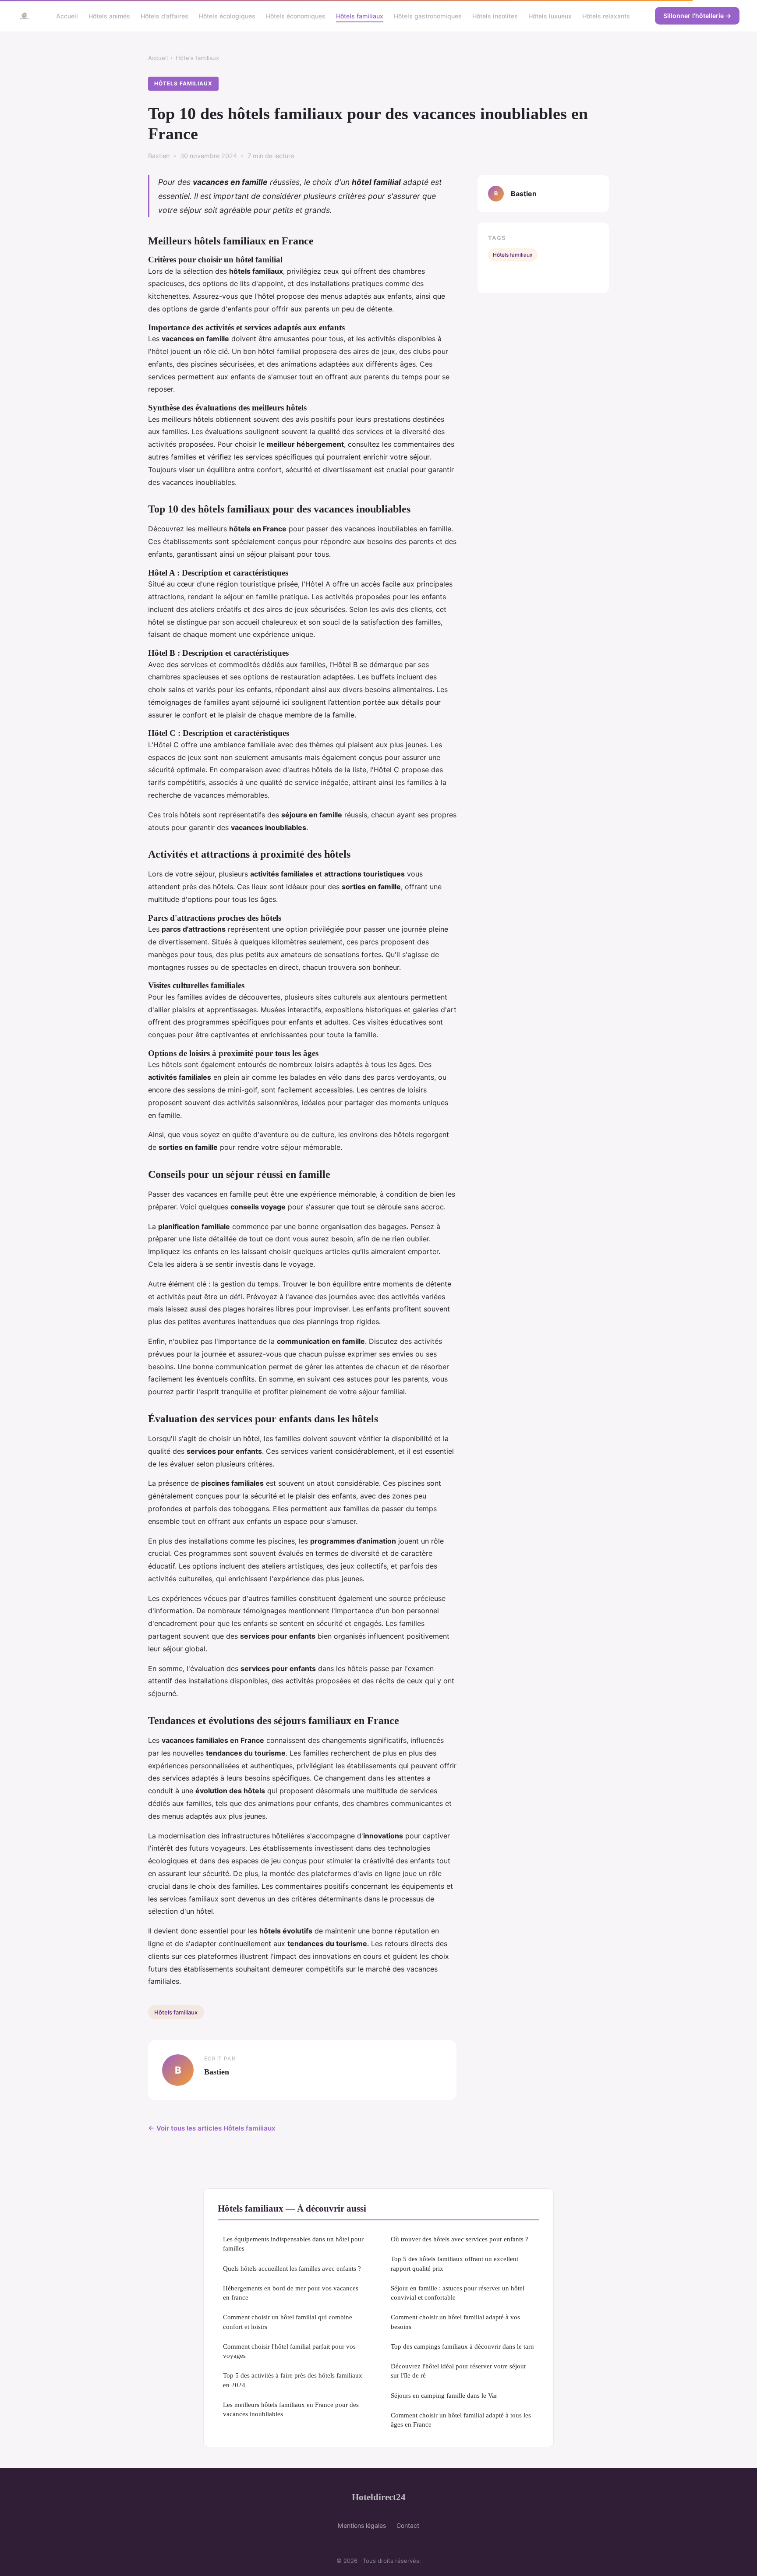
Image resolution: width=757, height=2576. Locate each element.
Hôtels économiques (296, 16)
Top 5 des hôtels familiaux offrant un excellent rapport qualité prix (455, 2263)
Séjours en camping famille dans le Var (444, 2395)
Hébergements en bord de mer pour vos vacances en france (291, 2293)
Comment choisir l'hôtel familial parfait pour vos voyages (289, 2351)
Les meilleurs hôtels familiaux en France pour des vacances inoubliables (291, 2409)
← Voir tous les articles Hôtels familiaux (212, 2128)
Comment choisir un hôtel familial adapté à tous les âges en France (461, 2420)
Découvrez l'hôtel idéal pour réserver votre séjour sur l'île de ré (458, 2371)
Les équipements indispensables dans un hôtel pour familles (293, 2244)
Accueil (67, 16)
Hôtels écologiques (227, 16)
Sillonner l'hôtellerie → (697, 16)
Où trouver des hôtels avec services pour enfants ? (460, 2239)
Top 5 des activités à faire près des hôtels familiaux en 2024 (293, 2380)
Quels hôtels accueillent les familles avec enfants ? (292, 2268)
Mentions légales (362, 2525)
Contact (408, 2525)
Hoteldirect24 (379, 2497)
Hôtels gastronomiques (428, 16)
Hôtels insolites (495, 16)
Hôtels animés (109, 16)
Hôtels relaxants (606, 16)
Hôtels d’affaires (164, 16)
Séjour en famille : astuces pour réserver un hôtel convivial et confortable (458, 2293)
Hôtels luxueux (550, 16)
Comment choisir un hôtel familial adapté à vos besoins (455, 2322)
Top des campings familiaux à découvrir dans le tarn (462, 2346)
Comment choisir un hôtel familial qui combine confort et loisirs (288, 2322)
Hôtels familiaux (360, 16)
